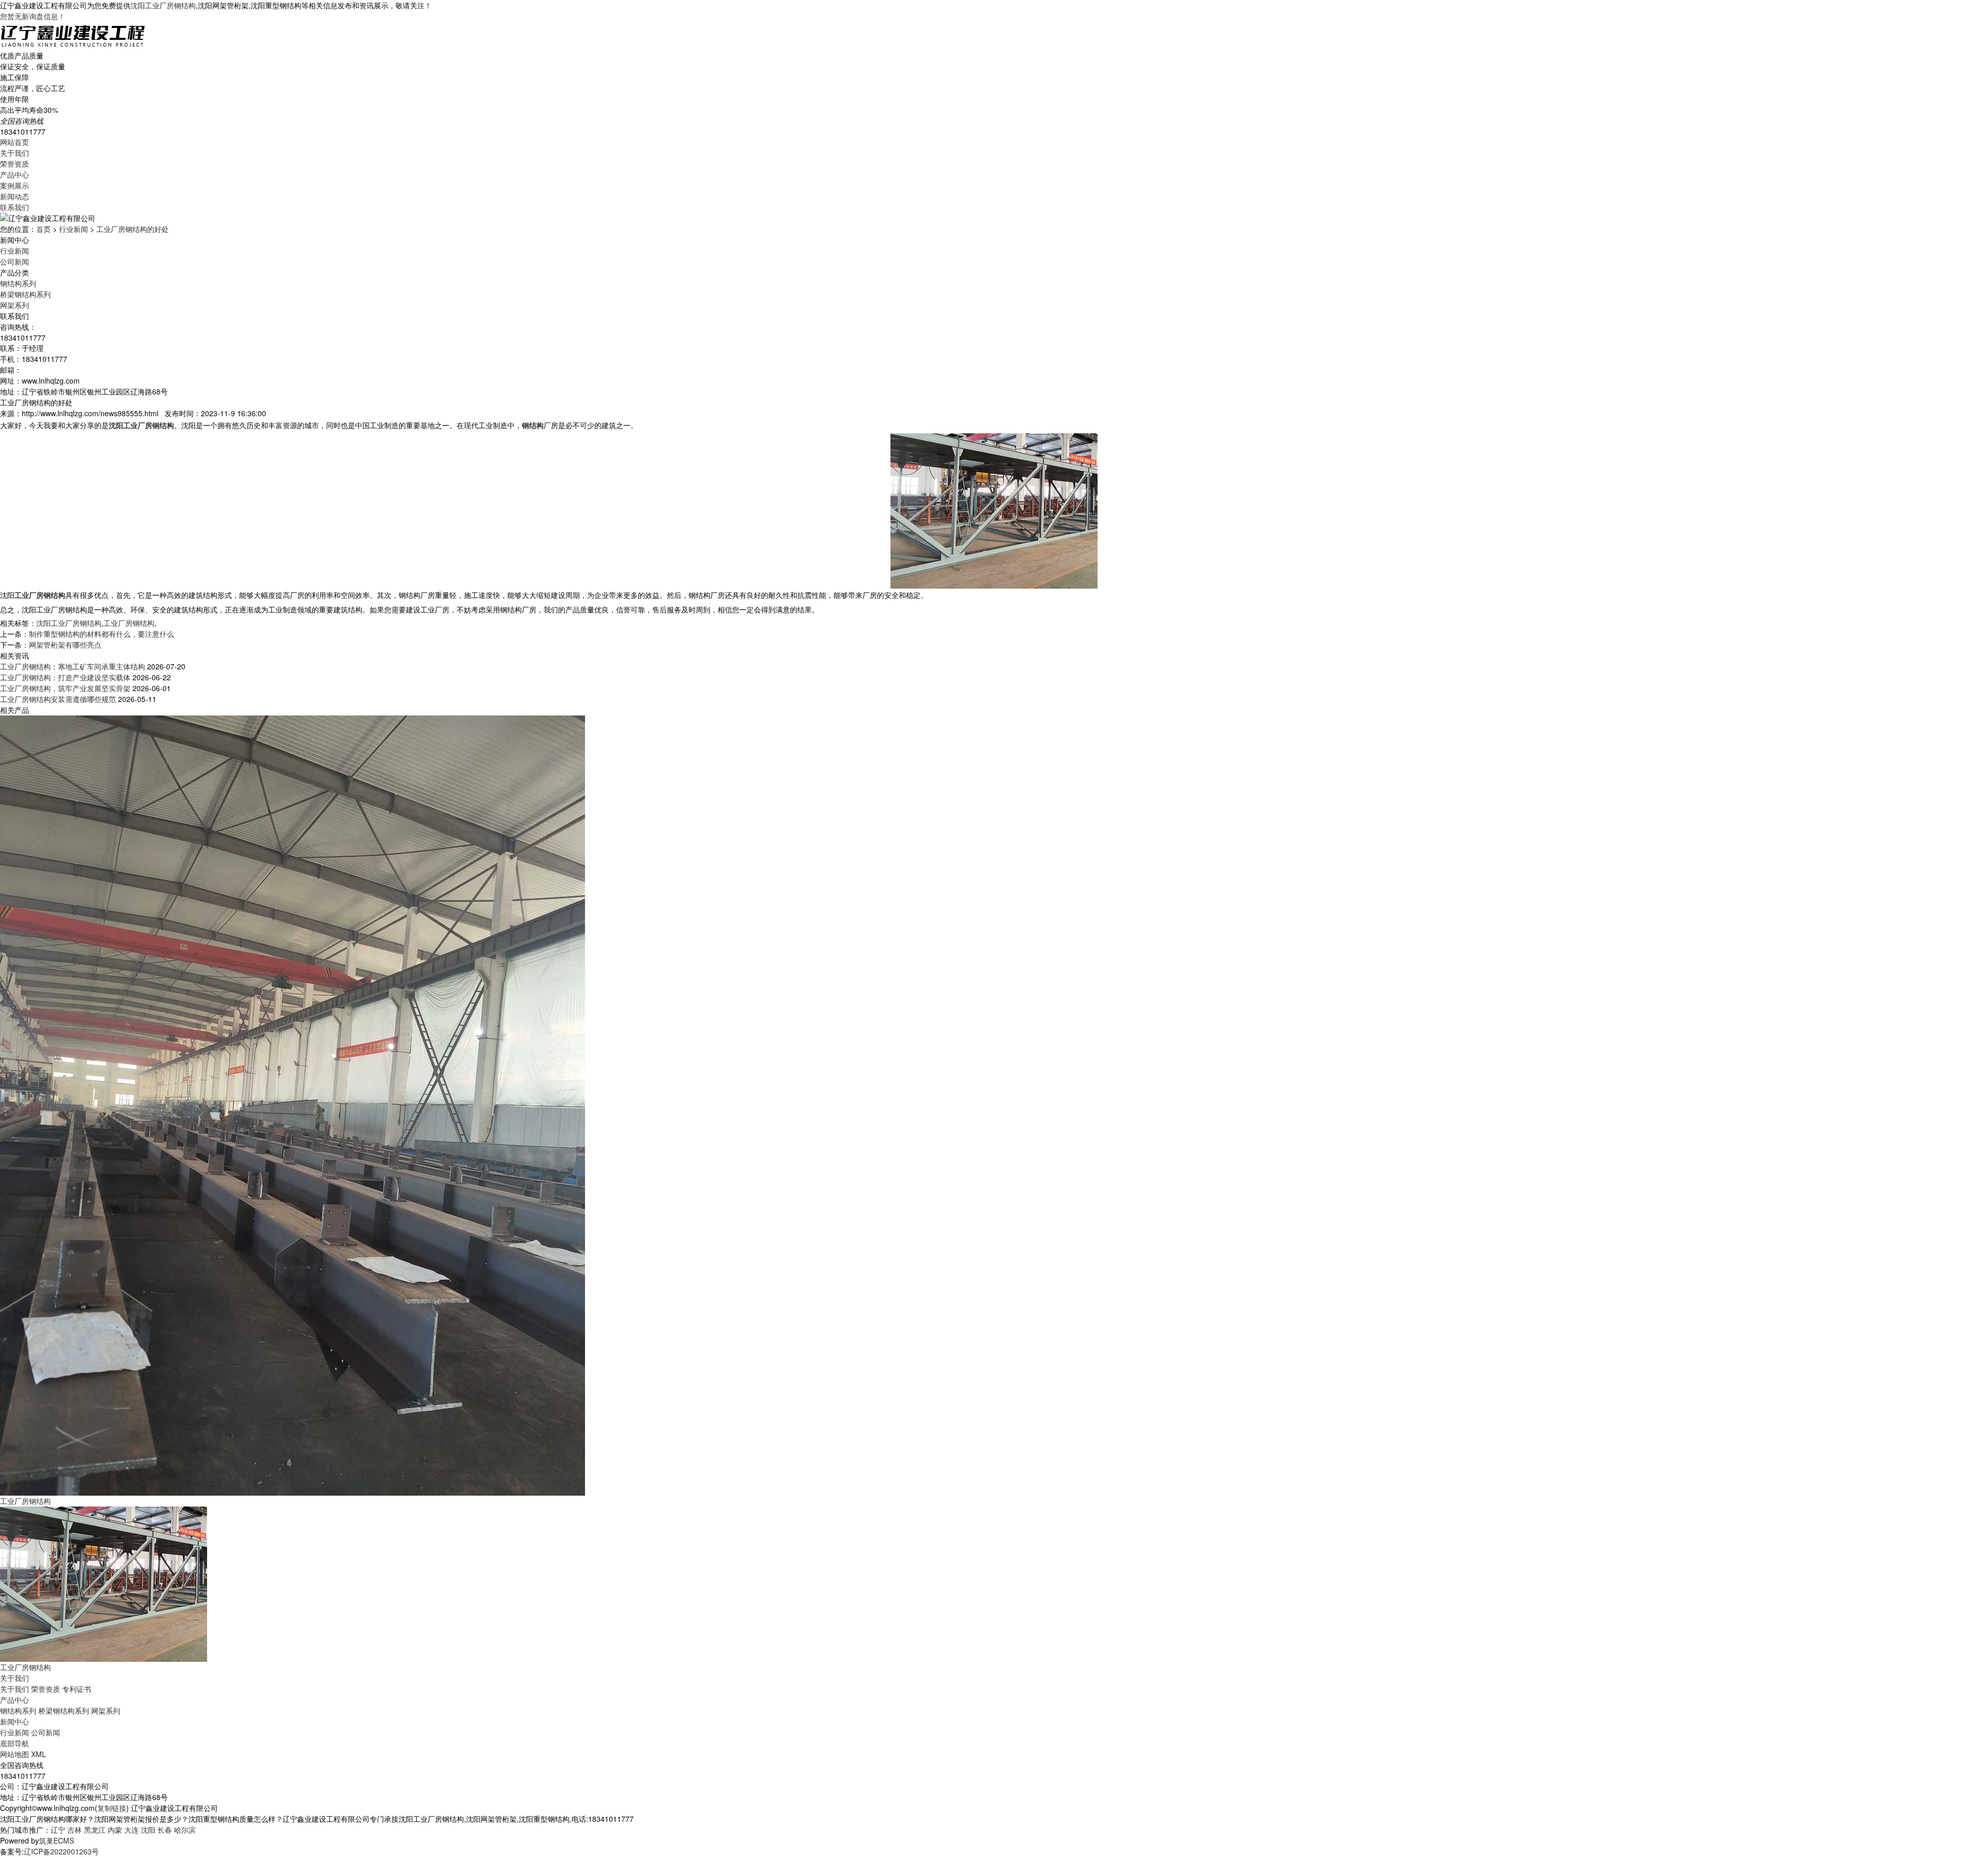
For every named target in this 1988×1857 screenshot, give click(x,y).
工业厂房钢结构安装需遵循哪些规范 (58, 699)
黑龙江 (95, 1830)
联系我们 (14, 207)
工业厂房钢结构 (129, 623)
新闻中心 (14, 1721)
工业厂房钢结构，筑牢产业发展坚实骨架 (65, 688)
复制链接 (112, 1808)
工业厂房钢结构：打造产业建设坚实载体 (65, 677)
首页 (43, 229)
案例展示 (14, 185)
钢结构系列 (18, 283)
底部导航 (14, 1743)
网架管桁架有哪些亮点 (65, 645)
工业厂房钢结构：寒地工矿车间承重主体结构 (72, 666)
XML (39, 1754)
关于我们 (14, 153)
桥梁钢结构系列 (25, 294)
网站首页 (14, 142)
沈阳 (148, 1830)
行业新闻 (74, 229)
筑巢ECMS (56, 1840)
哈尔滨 (185, 1830)
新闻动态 (14, 196)
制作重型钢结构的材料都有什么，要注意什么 (101, 634)
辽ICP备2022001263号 (61, 1851)
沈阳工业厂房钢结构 (163, 5)
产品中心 (14, 174)
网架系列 (14, 305)
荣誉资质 (14, 164)
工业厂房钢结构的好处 (133, 229)
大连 (131, 1830)
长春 (165, 1830)
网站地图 (14, 1754)
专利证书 (77, 1689)
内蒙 (115, 1830)
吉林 (75, 1830)
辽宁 (58, 1830)
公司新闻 (14, 261)
